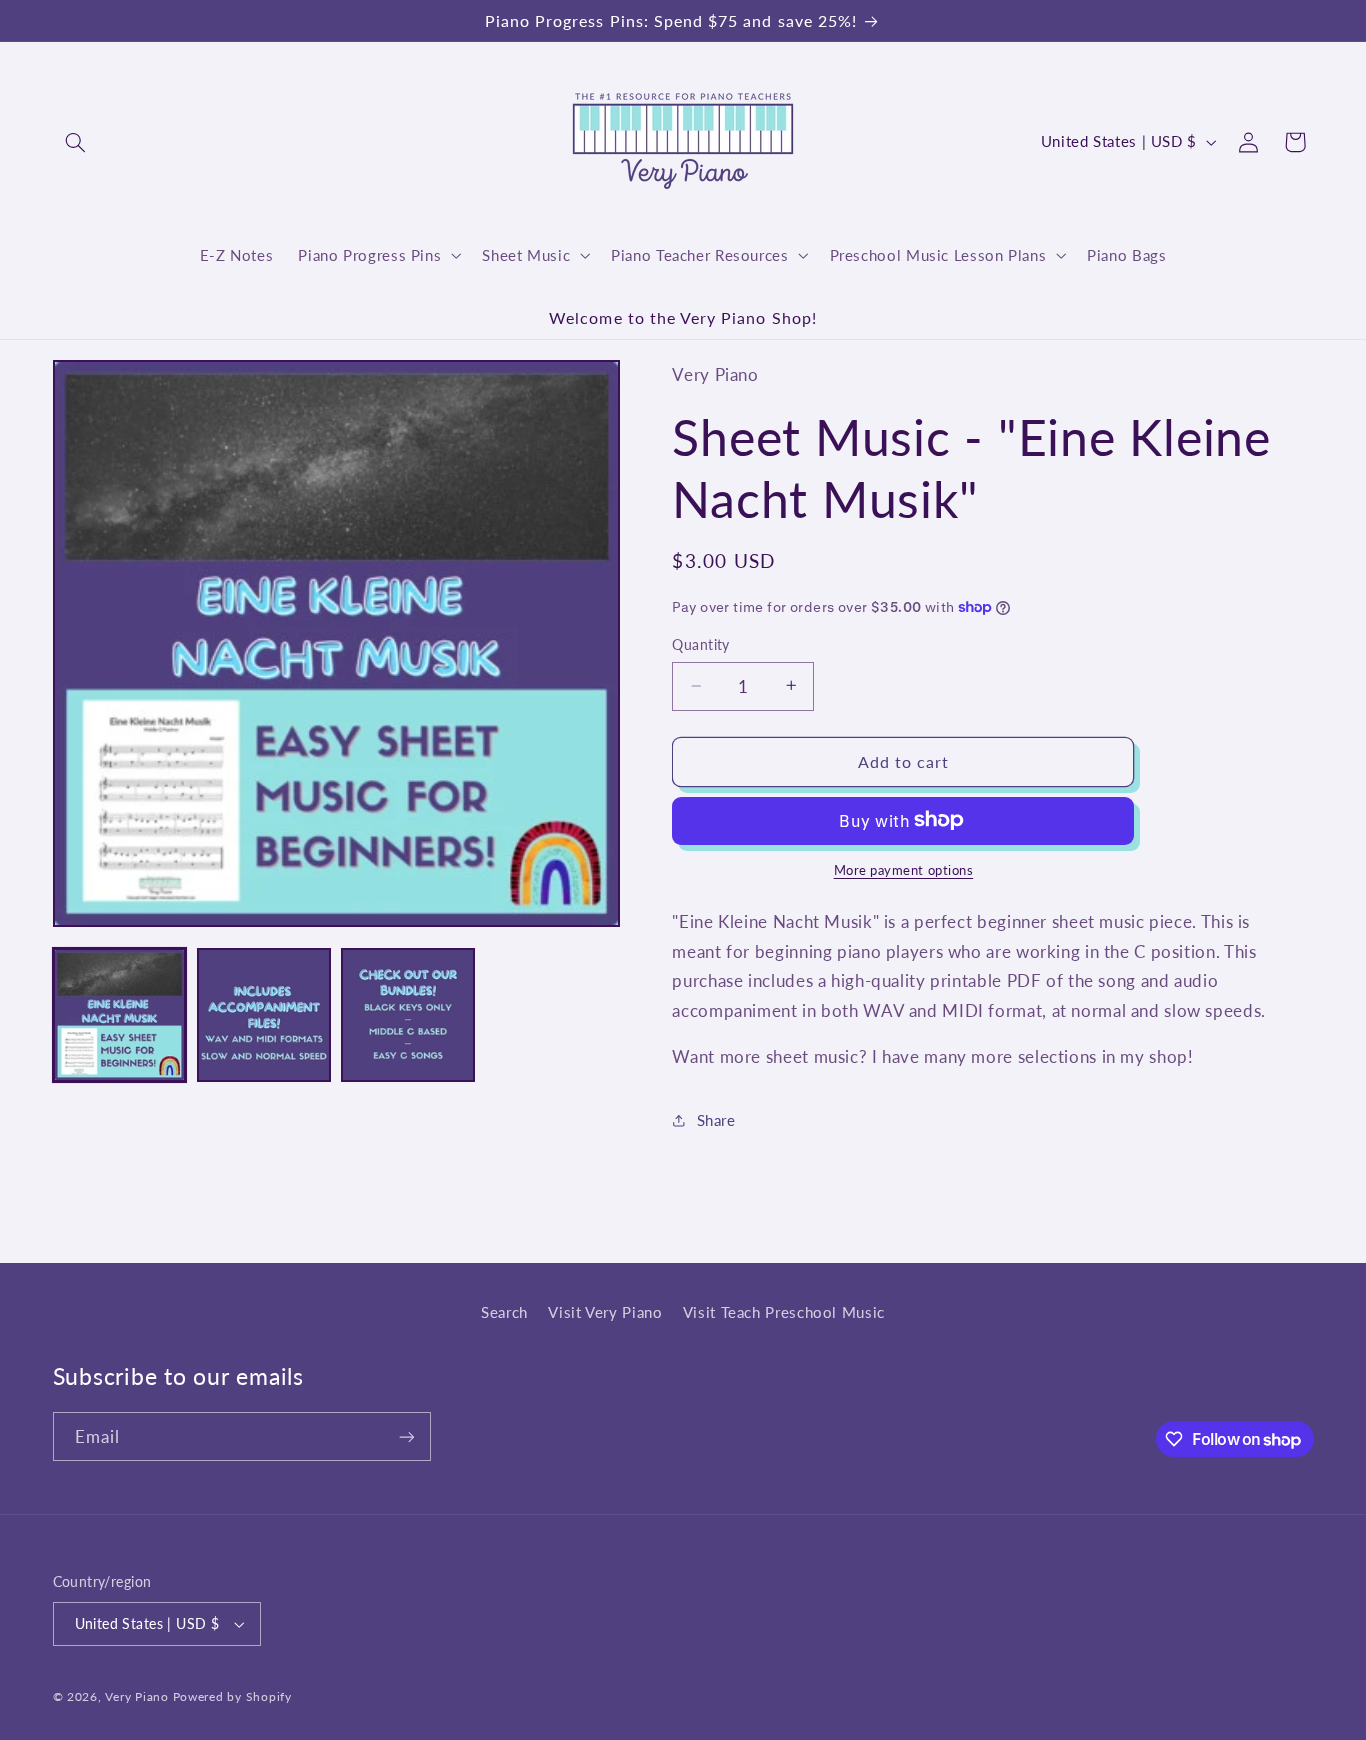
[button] (76, 142)
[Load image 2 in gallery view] (264, 1015)
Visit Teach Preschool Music (784, 1312)
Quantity (700, 645)
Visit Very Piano (605, 1312)
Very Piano (136, 1696)
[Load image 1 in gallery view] (120, 1015)
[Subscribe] (406, 1436)
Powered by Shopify (232, 1696)
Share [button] (716, 1119)
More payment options (904, 869)
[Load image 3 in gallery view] (408, 1015)
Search (504, 1312)
